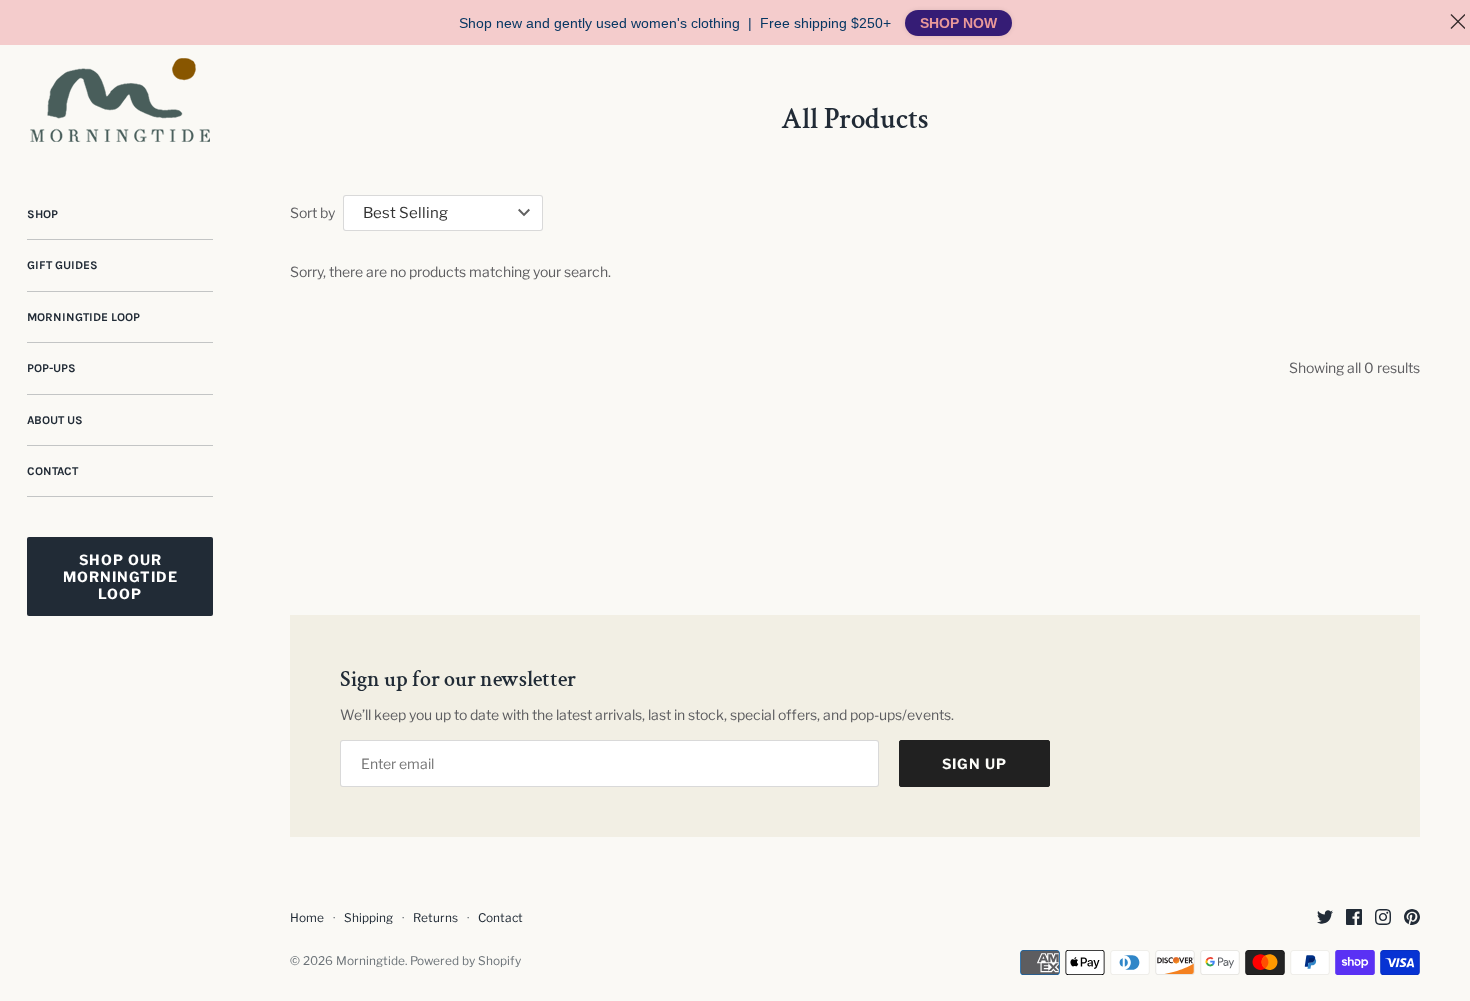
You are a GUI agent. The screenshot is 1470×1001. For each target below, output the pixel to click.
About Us (55, 420)
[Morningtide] (120, 100)
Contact (52, 471)
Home (307, 918)
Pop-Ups (51, 368)
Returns (435, 918)
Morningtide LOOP (83, 317)
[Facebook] (1354, 918)
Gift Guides (62, 265)
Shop (42, 214)
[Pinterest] (1412, 918)
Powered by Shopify (465, 961)
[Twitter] (1325, 918)
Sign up (974, 763)
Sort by (312, 212)
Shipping (368, 918)
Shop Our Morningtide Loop (120, 576)
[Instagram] (1383, 918)
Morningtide (370, 961)
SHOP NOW (958, 23)
